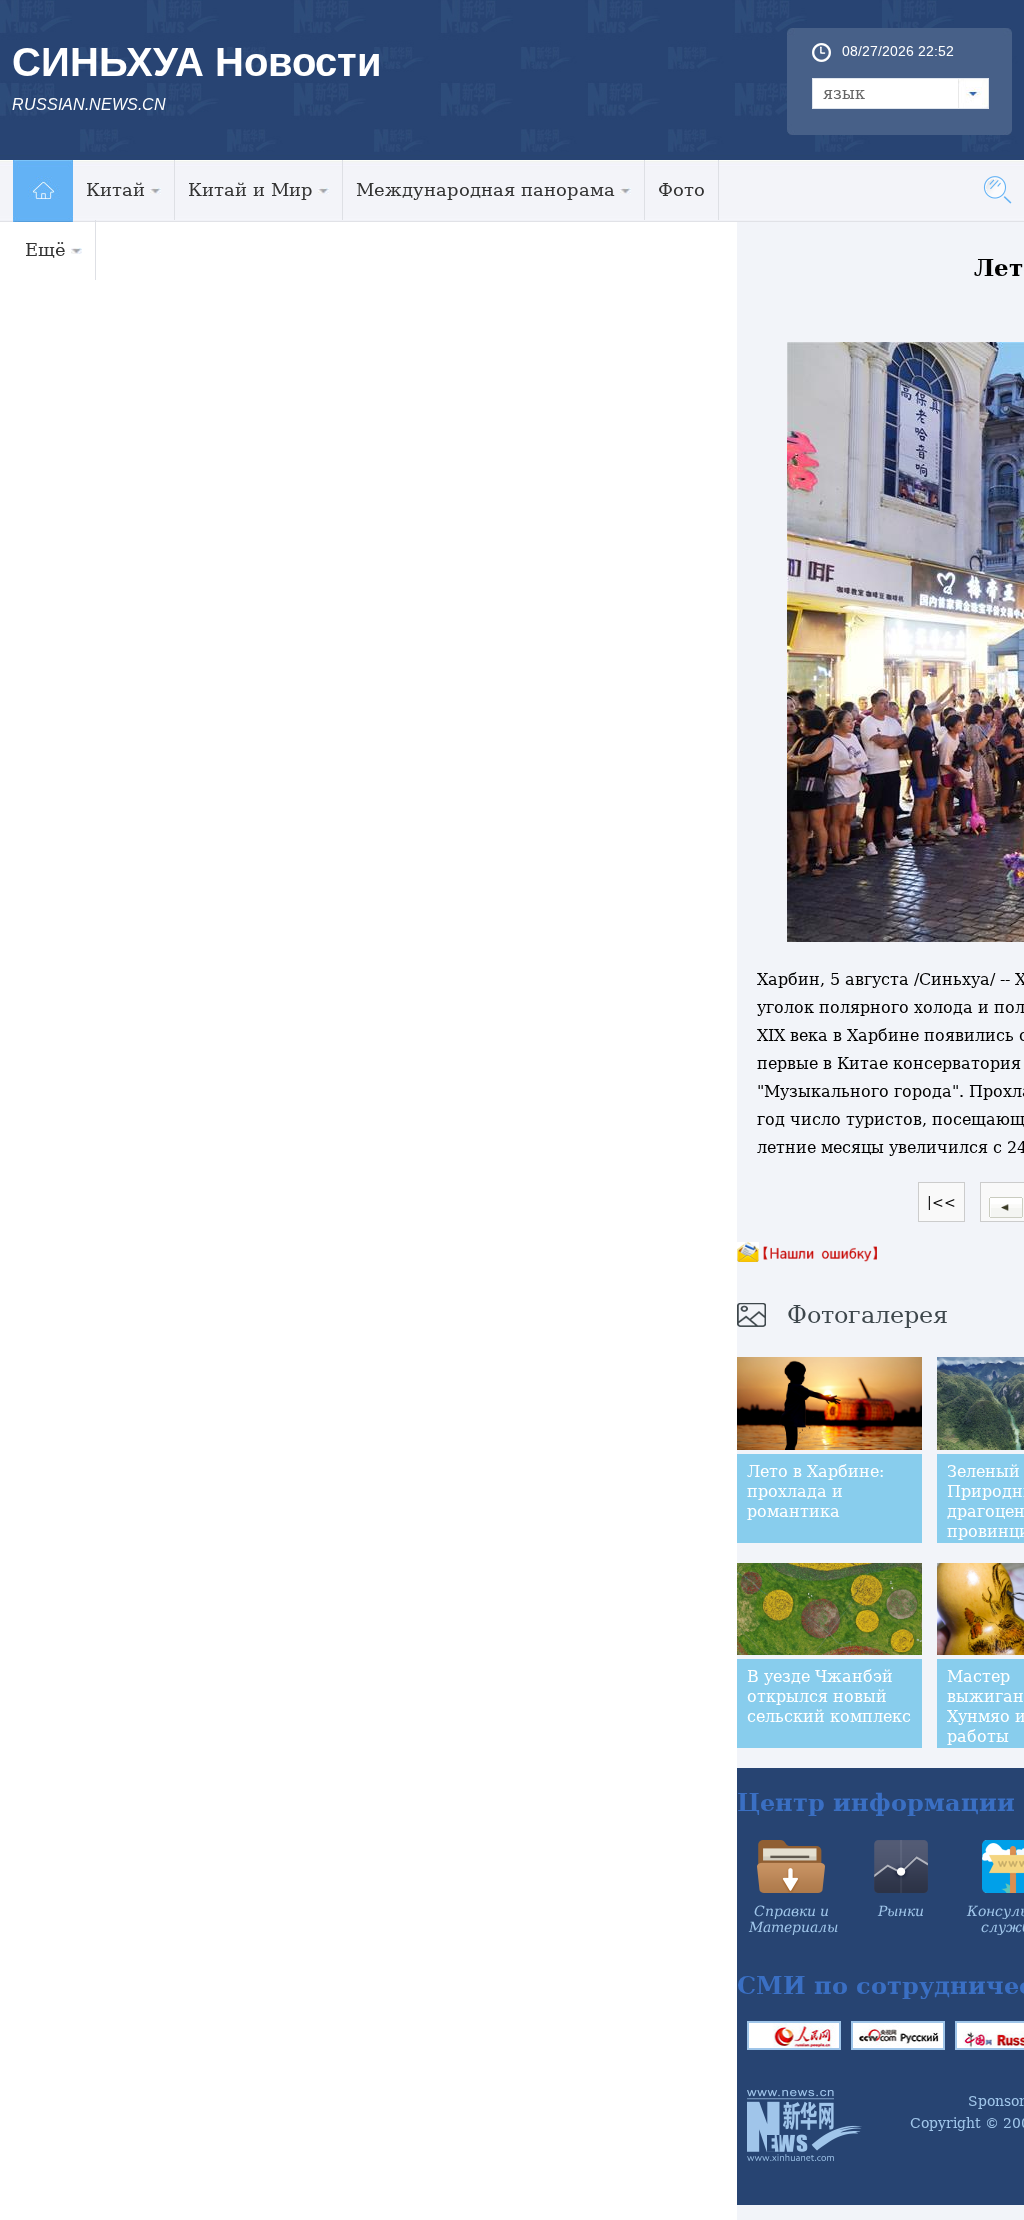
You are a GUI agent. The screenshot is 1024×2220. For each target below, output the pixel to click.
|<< (941, 1202)
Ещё (45, 249)
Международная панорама (485, 189)
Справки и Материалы (793, 1919)
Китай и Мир (250, 189)
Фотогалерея (867, 1315)
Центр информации (876, 1802)
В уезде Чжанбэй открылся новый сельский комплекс (829, 1696)
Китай (115, 189)
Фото (681, 189)
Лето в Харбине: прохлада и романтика (815, 1491)
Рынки (901, 1911)
